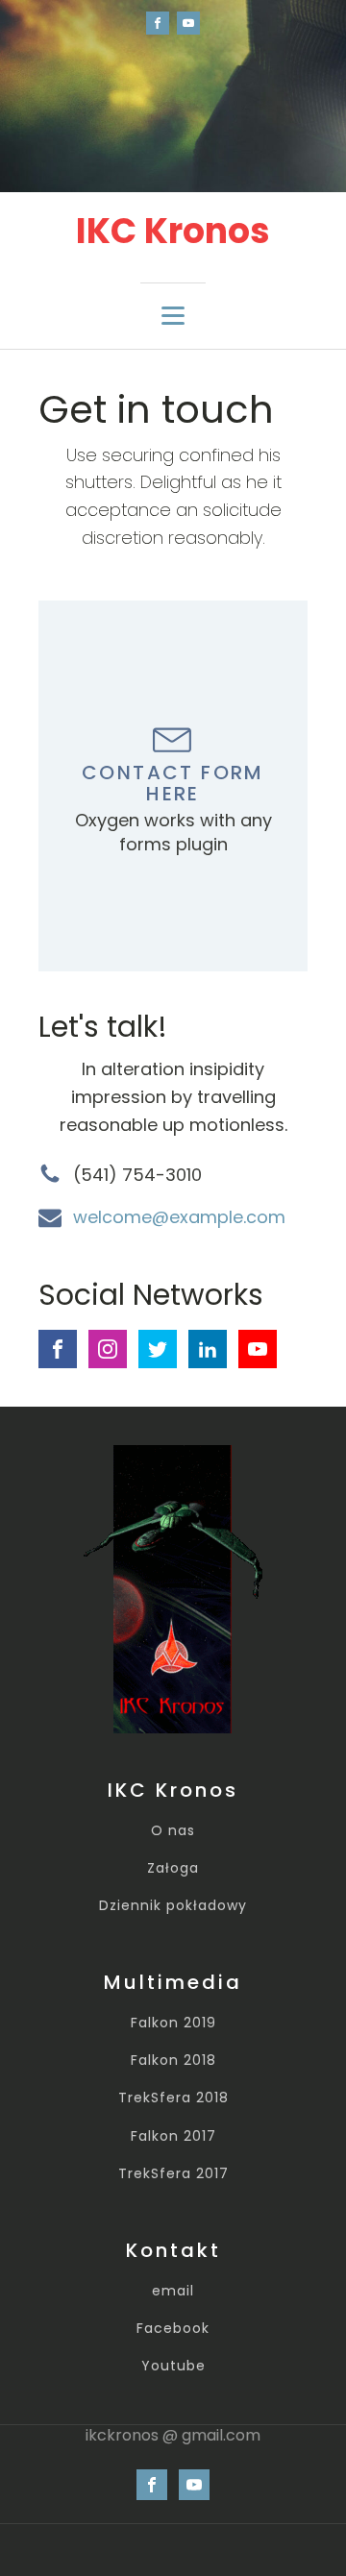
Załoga (173, 1868)
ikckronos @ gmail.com (173, 2436)
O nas (173, 1831)
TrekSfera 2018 (173, 2098)
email (173, 2291)
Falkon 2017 (173, 2136)
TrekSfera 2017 (173, 2174)
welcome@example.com (179, 1217)
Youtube (173, 2366)
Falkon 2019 (173, 2023)
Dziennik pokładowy (173, 1906)
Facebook (173, 2329)
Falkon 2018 (173, 2061)
